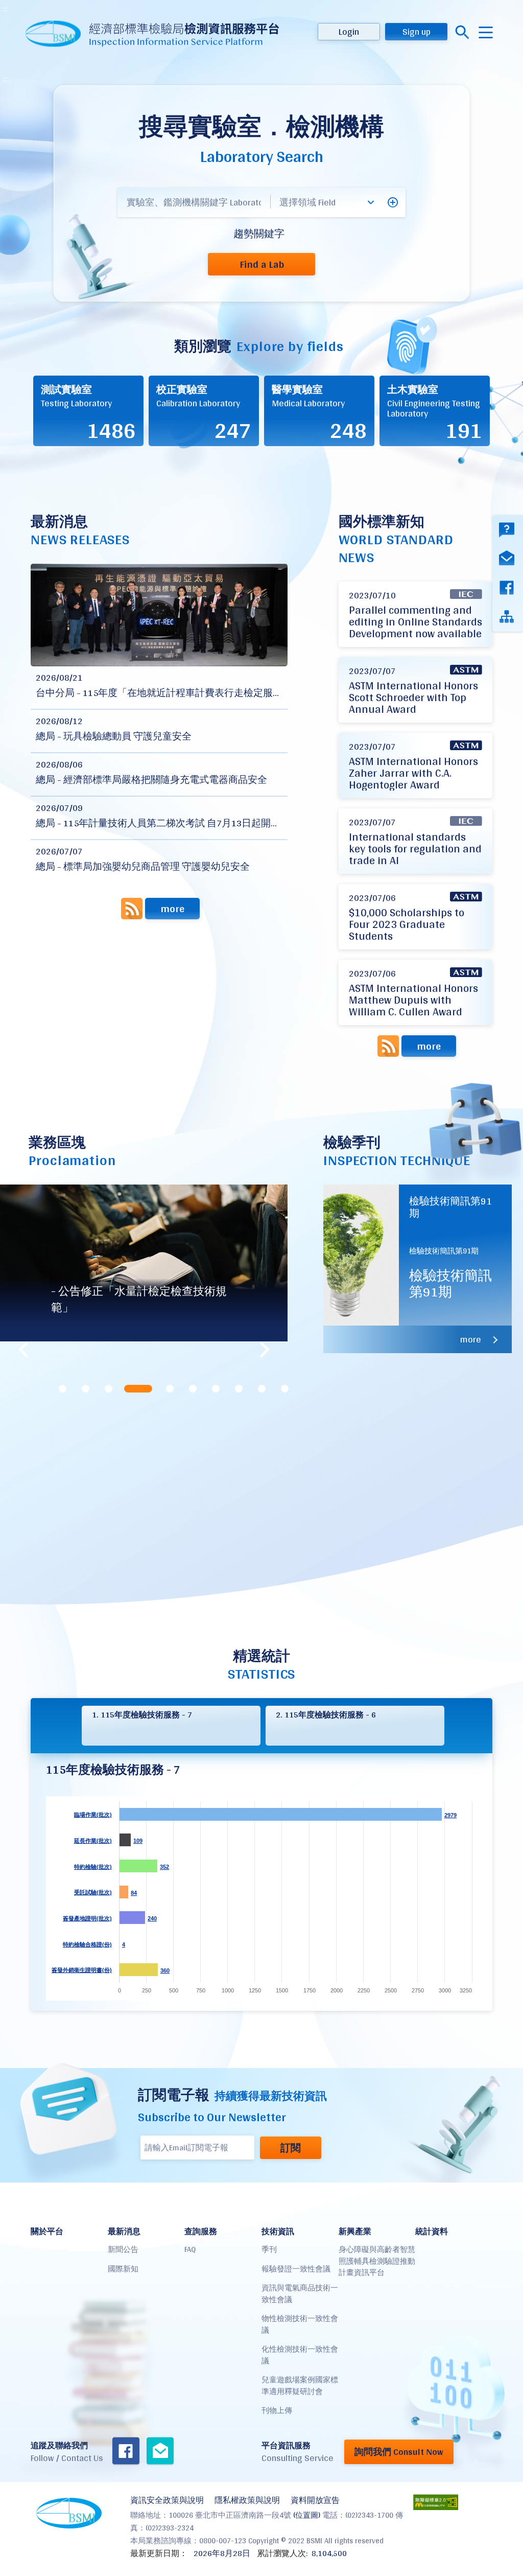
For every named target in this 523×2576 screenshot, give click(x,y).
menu (486, 32)
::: (5, 9)
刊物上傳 (277, 2410)
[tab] (63, 1389)
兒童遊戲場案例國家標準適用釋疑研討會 (300, 2385)
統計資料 (432, 2231)
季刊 (269, 2249)
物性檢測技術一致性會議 (300, 2324)
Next (265, 1350)
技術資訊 (278, 2231)
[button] (393, 202)
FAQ (190, 2249)
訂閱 (291, 2148)
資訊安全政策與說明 (167, 2500)
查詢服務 (201, 2231)
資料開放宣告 (315, 2500)
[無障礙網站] (436, 2502)
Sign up (417, 31)
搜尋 (462, 32)
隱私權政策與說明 (247, 2500)
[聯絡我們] (160, 2452)
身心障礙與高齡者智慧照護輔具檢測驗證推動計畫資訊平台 (377, 2261)
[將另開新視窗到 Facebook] (126, 2452)
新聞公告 (123, 2249)
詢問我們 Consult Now (399, 2452)
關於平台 (47, 2231)
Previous (23, 1350)
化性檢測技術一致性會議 (300, 2355)
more (172, 909)
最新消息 (124, 2231)
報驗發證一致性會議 (296, 2269)
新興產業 (355, 2231)
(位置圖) (307, 2515)
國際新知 (123, 2269)
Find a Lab (262, 264)
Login (349, 31)
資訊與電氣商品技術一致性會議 (300, 2293)
